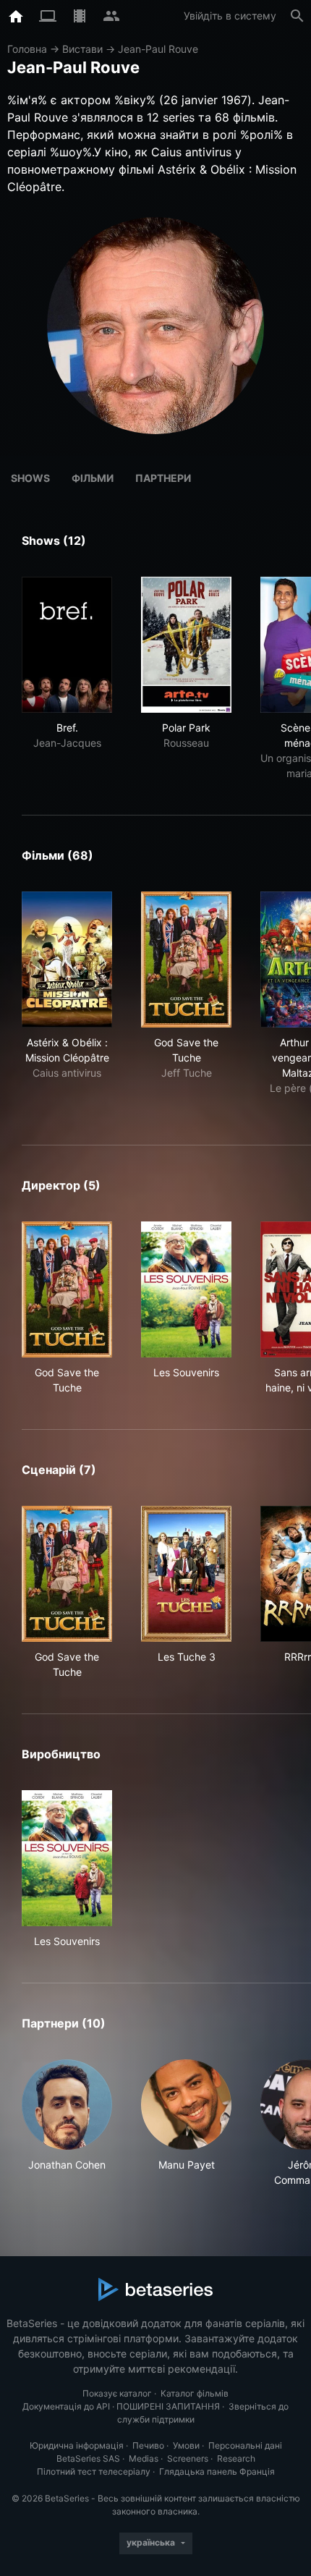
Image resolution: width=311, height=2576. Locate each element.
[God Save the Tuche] (186, 959)
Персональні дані (245, 2445)
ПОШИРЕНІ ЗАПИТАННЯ (168, 2406)
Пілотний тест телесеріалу (94, 2471)
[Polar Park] (186, 645)
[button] (67, 2123)
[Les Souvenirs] (186, 1289)
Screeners (188, 2458)
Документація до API (66, 2406)
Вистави (82, 49)
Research (236, 2458)
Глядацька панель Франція (217, 2471)
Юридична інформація (77, 2445)
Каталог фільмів (195, 2393)
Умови (186, 2445)
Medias (144, 2458)
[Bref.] (67, 645)
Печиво (148, 2445)
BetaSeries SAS (88, 2458)
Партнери (163, 478)
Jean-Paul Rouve (158, 49)
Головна (27, 49)
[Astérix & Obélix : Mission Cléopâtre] (67, 959)
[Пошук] (297, 16)
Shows (30, 478)
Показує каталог (117, 2393)
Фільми (93, 478)
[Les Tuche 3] (186, 1574)
